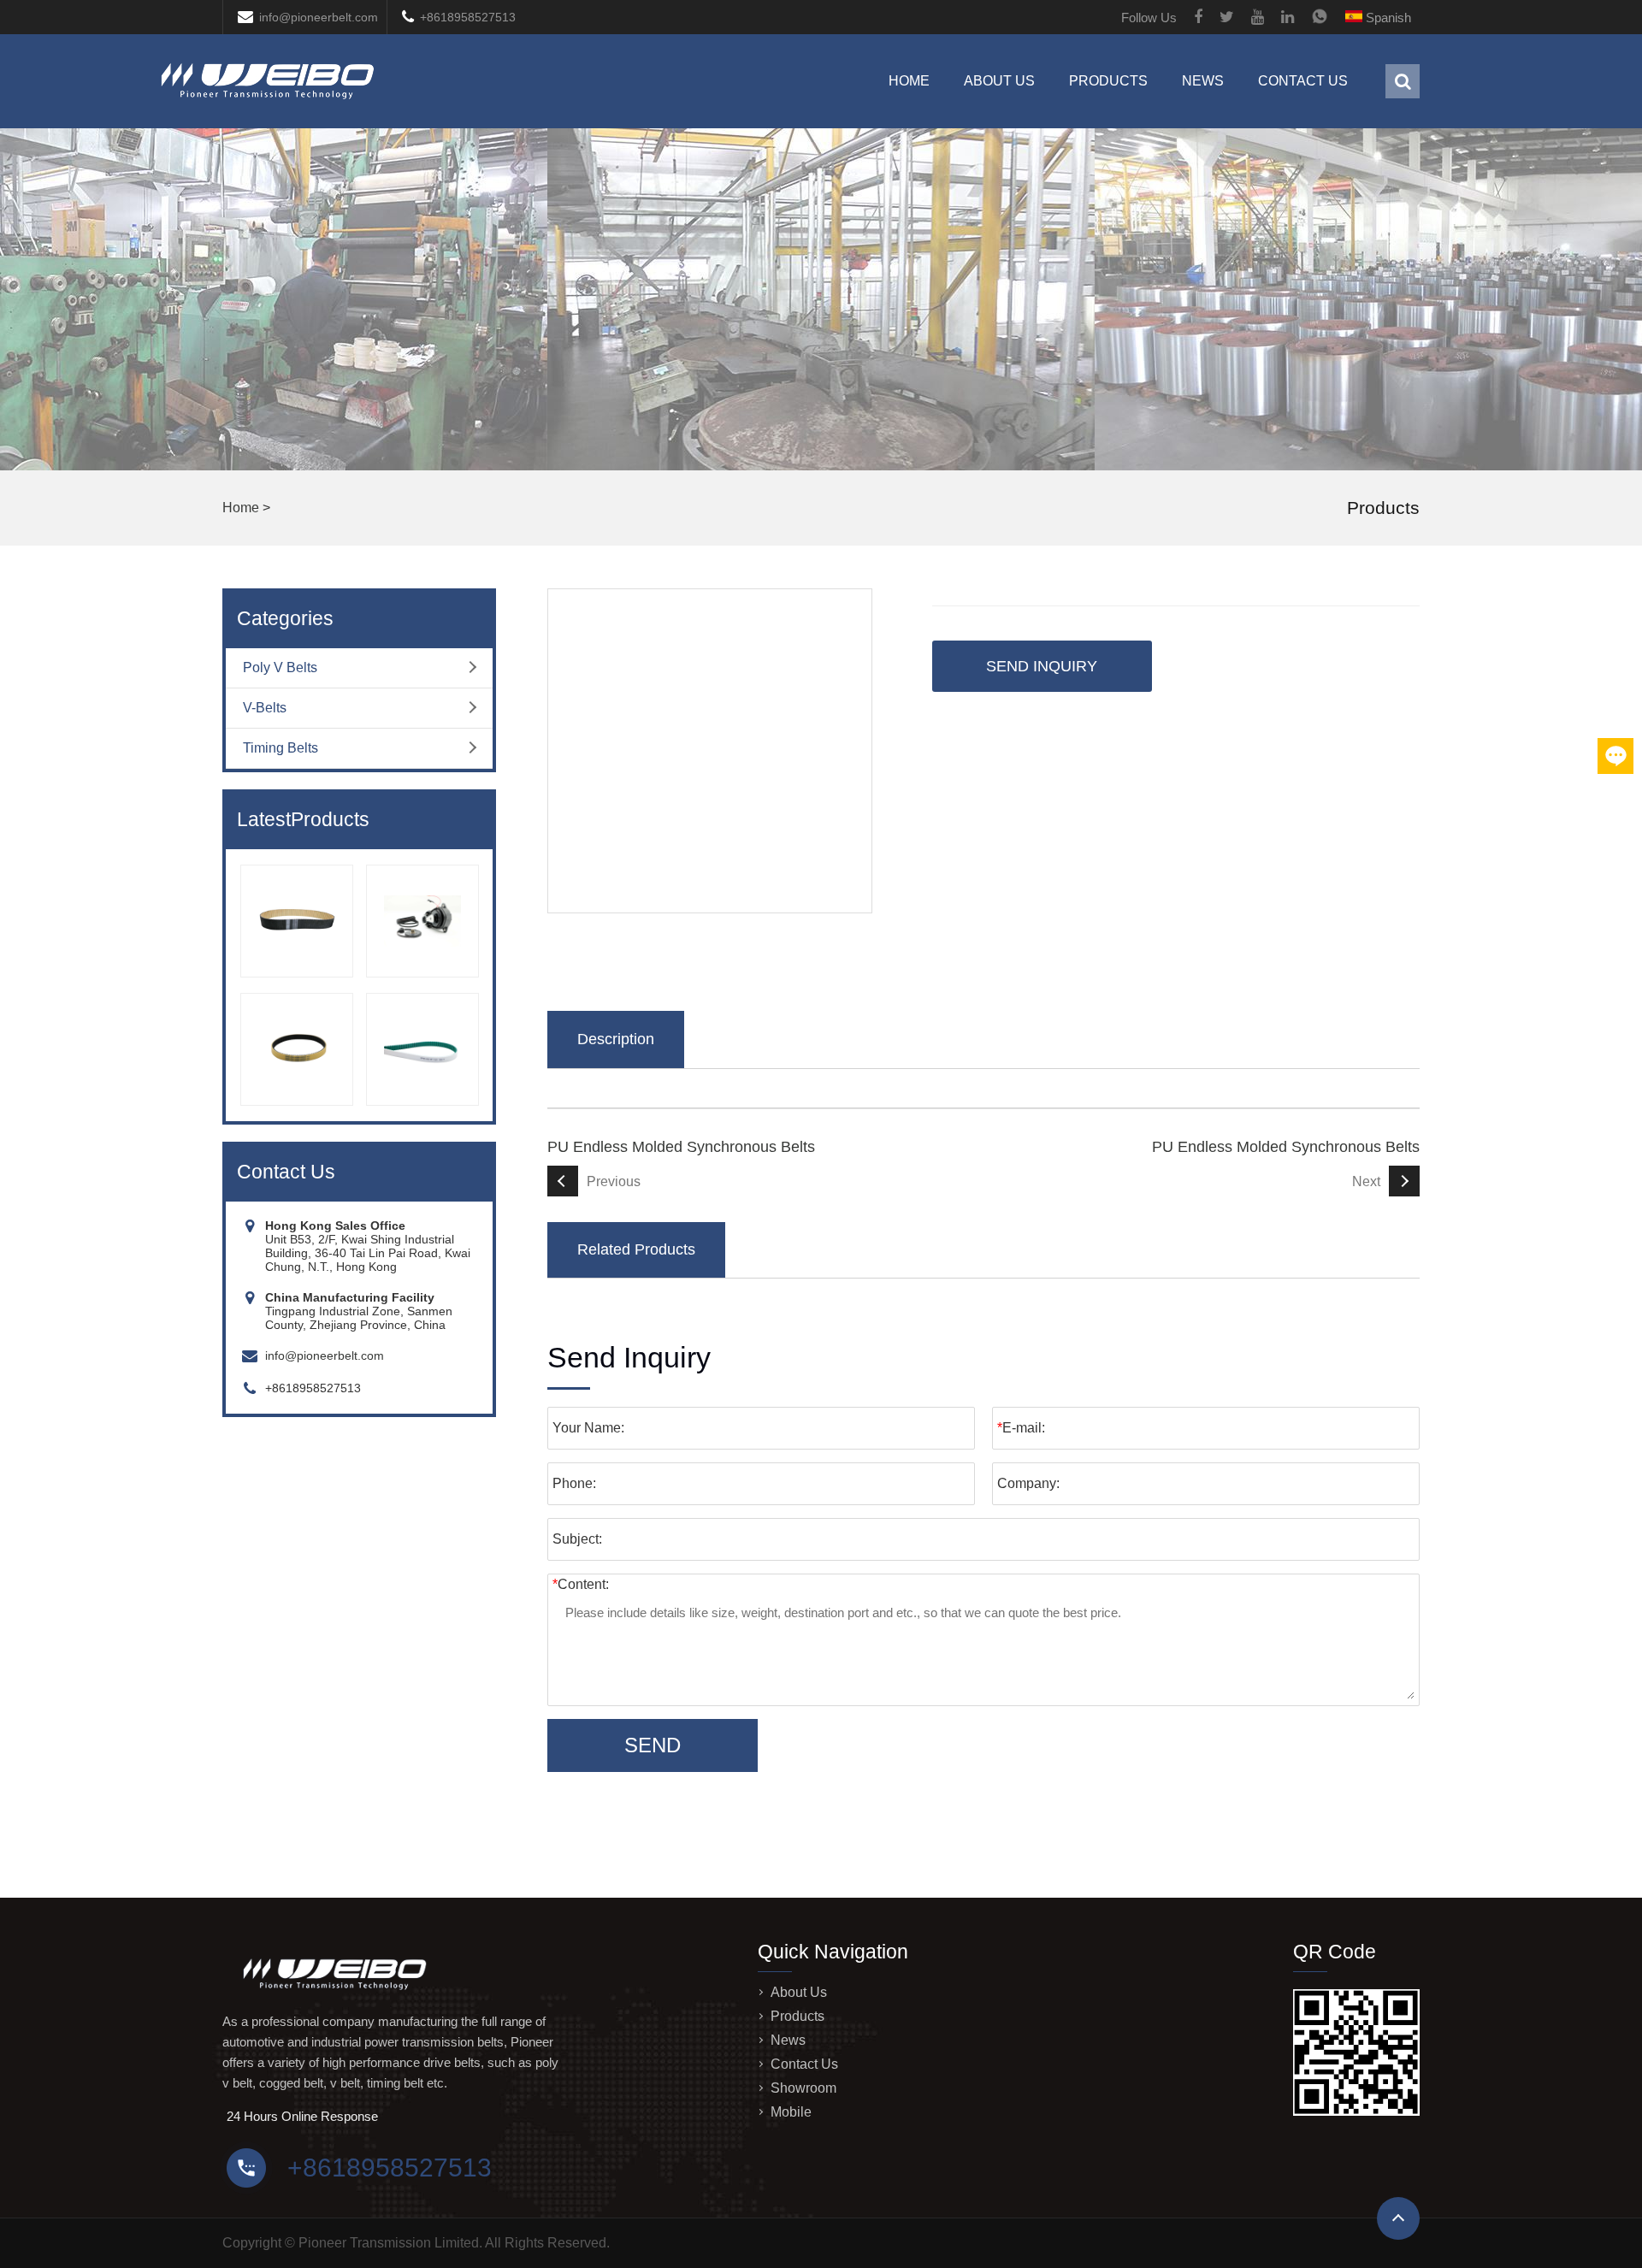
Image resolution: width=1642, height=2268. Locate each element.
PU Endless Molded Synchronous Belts (681, 1147)
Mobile (791, 2112)
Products (1108, 81)
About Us (999, 81)
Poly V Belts (280, 667)
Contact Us (1303, 81)
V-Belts (265, 708)
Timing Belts (281, 748)
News (1203, 81)
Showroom (803, 2088)
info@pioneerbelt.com (319, 17)
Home (909, 81)
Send (653, 1745)
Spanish (1387, 18)
